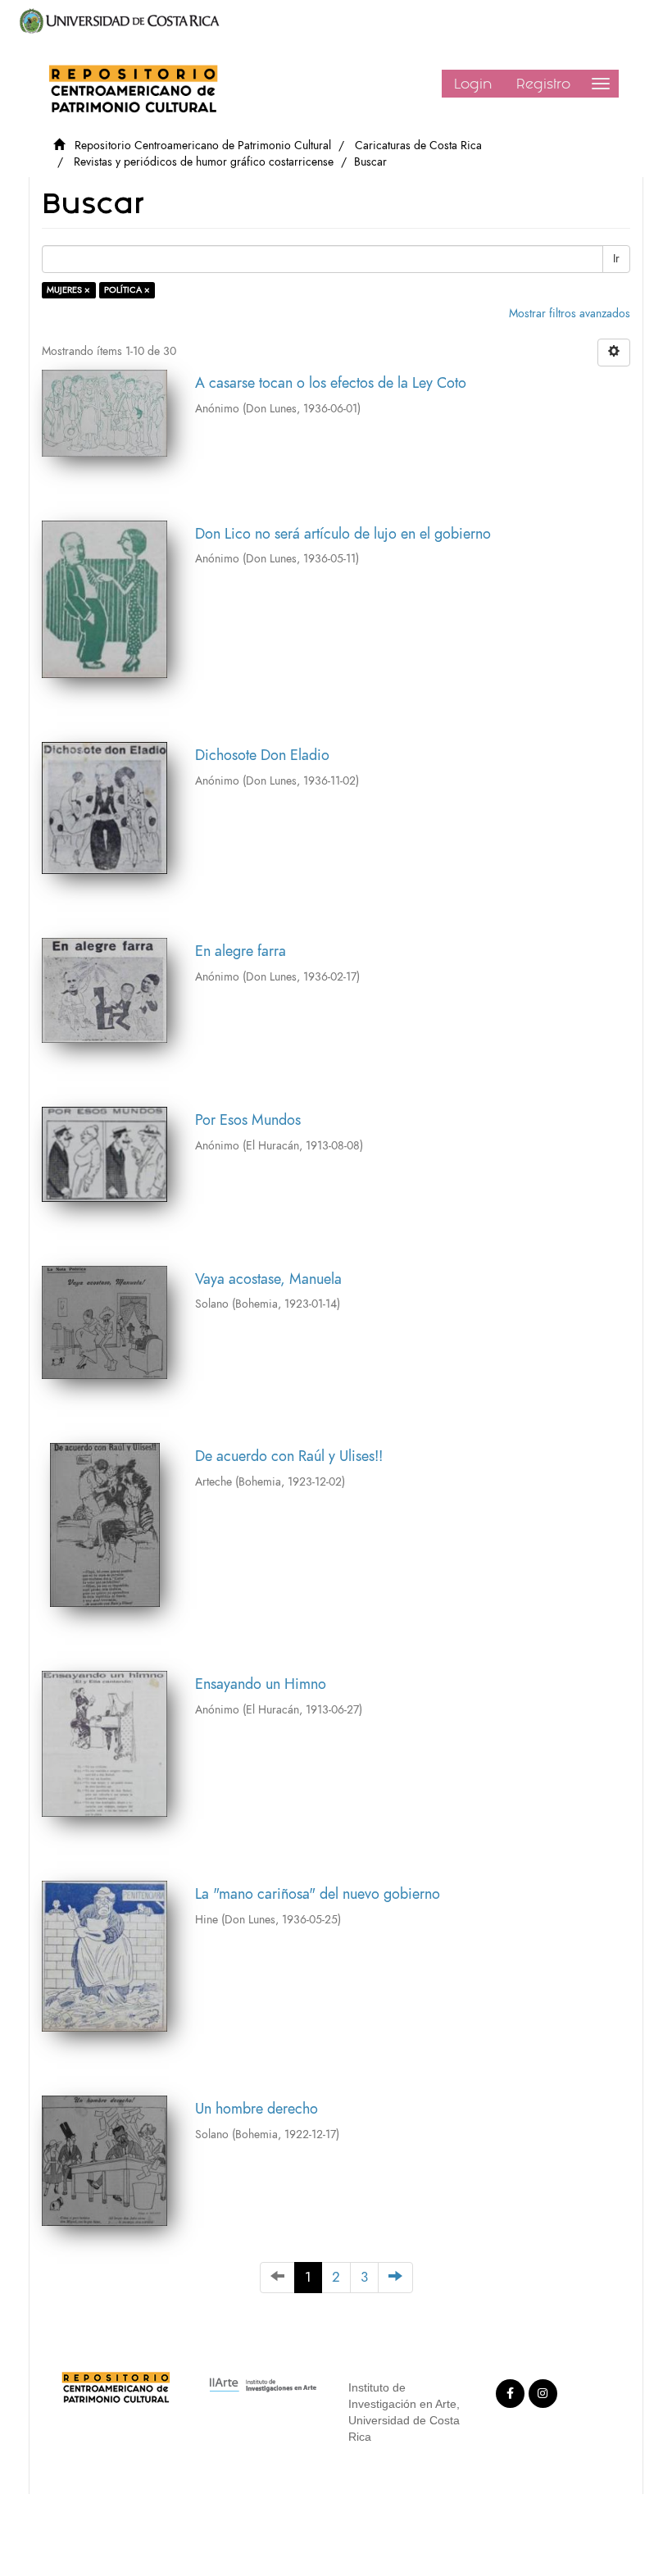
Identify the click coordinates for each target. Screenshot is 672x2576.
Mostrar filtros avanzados (570, 314)
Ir (616, 259)
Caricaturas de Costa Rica (418, 146)
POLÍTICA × (127, 290)
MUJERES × (68, 290)
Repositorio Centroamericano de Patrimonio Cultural (203, 146)
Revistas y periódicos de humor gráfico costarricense (204, 162)
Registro (543, 84)
